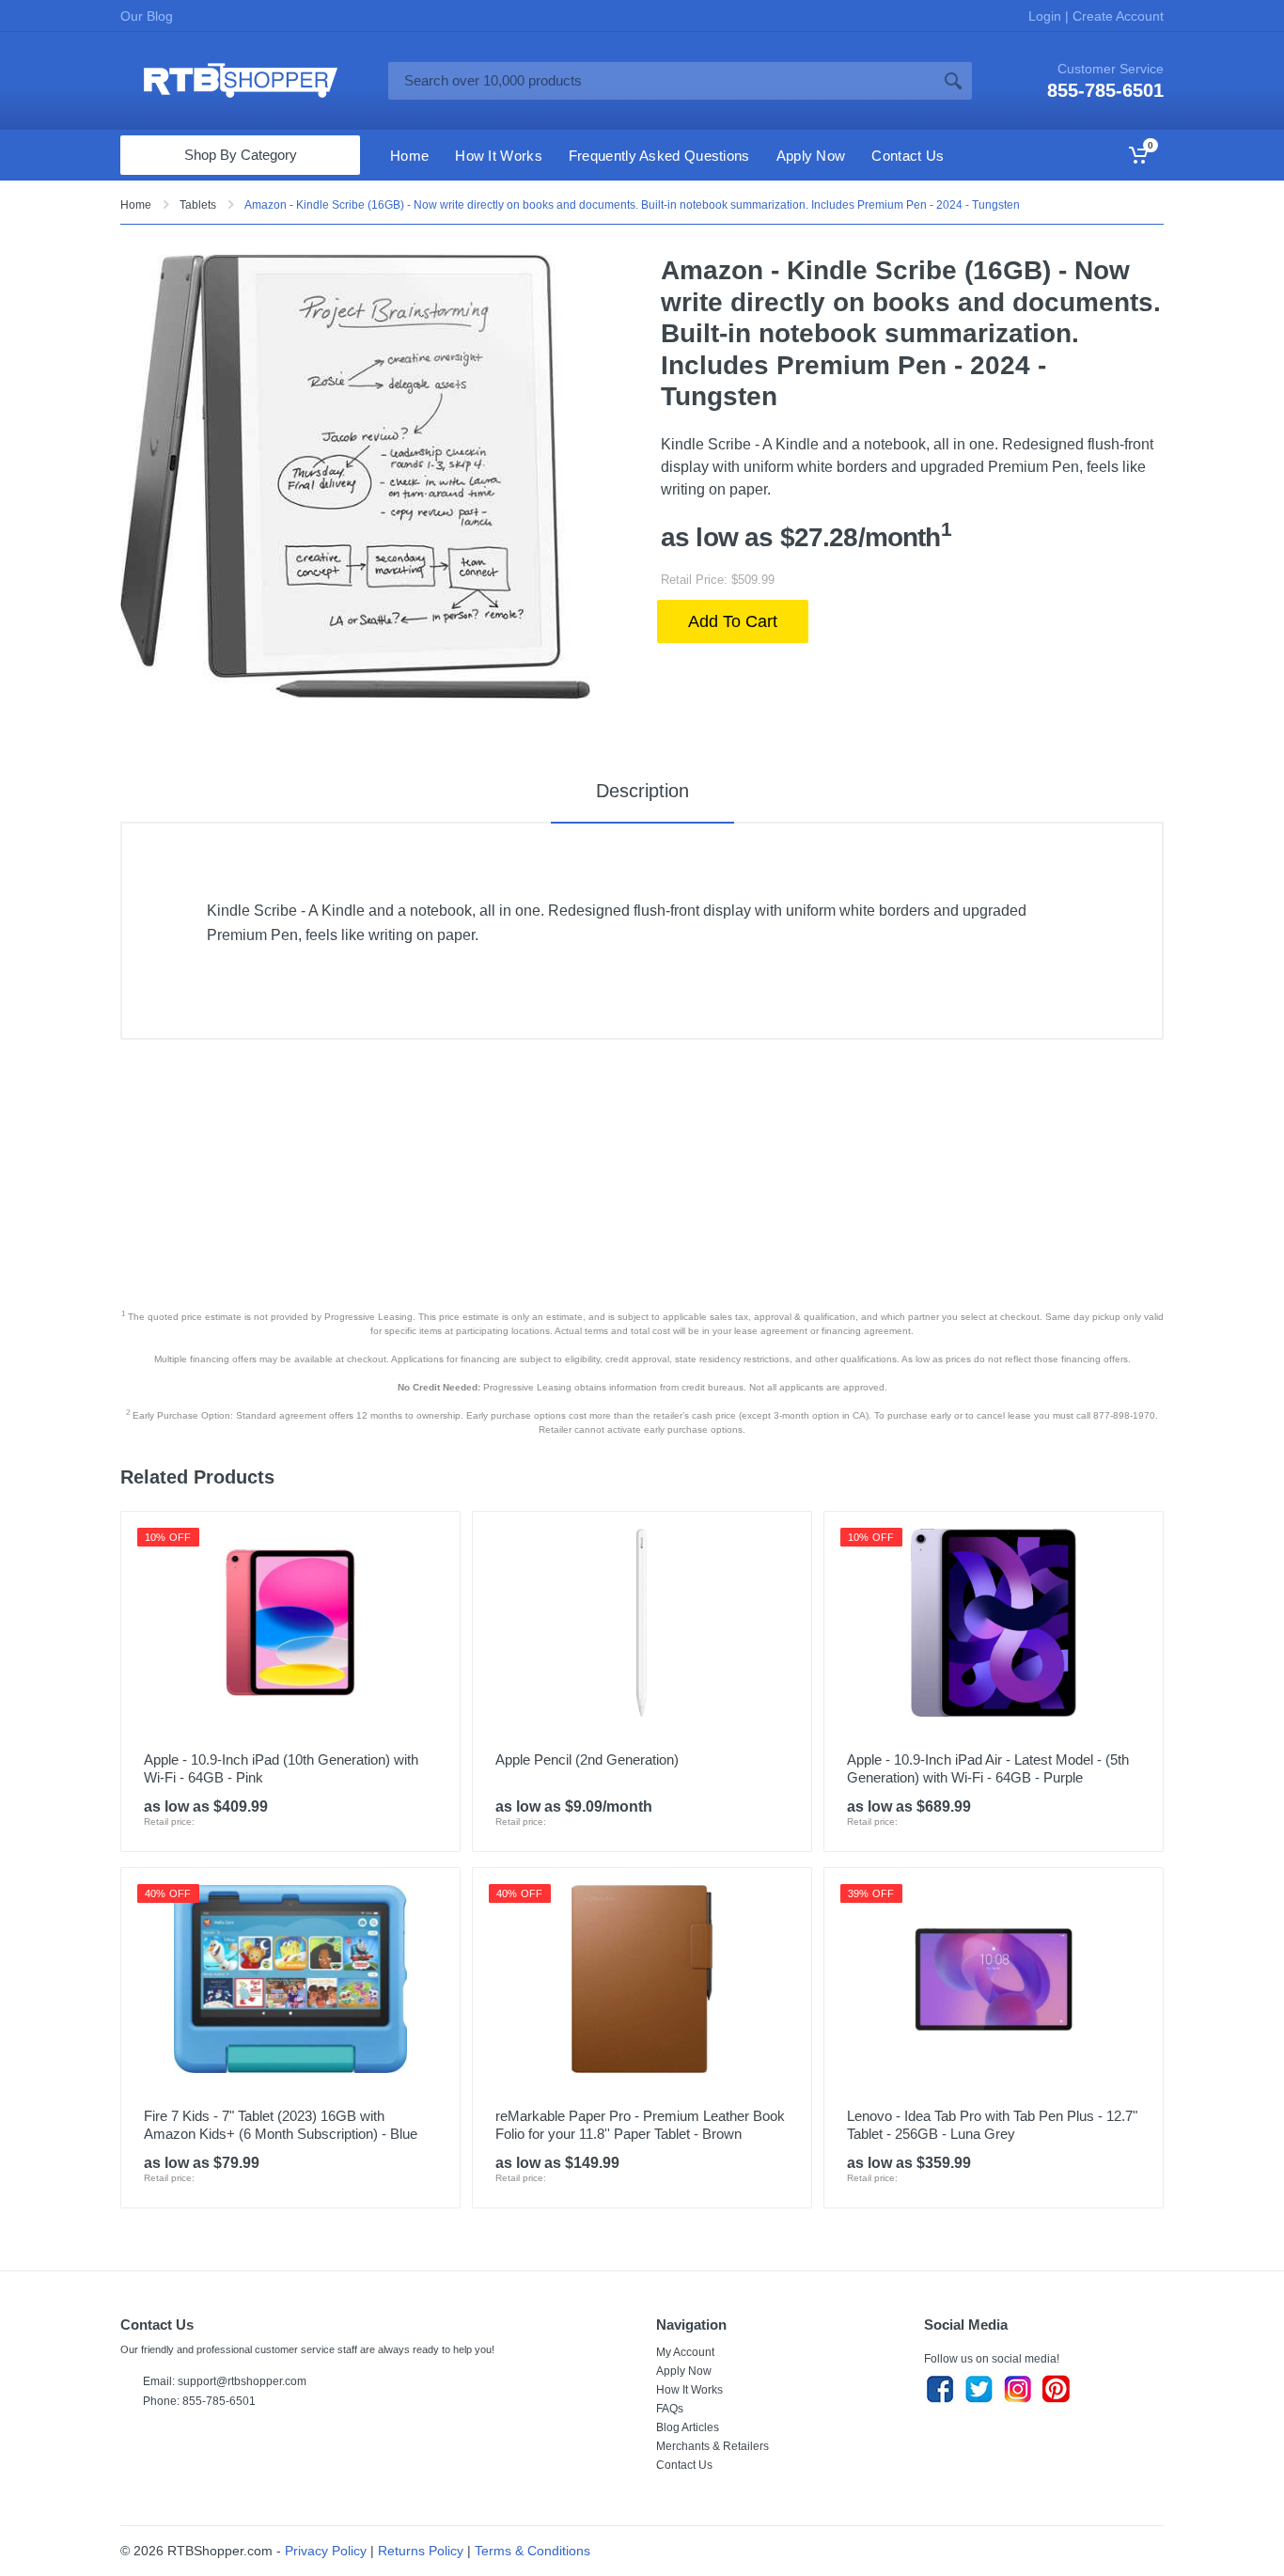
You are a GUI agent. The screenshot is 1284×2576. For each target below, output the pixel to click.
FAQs (670, 2409)
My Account (685, 2352)
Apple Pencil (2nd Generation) (587, 1759)
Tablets (198, 205)
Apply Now (684, 2371)
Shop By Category (241, 155)
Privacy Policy (326, 2551)
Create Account (1116, 16)
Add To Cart (733, 621)
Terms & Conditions (532, 2551)
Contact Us (684, 2465)
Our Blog (147, 16)
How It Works (689, 2390)
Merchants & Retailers (712, 2446)
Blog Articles (688, 2427)
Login (1047, 16)
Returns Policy (421, 2551)
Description (642, 791)
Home (136, 205)
